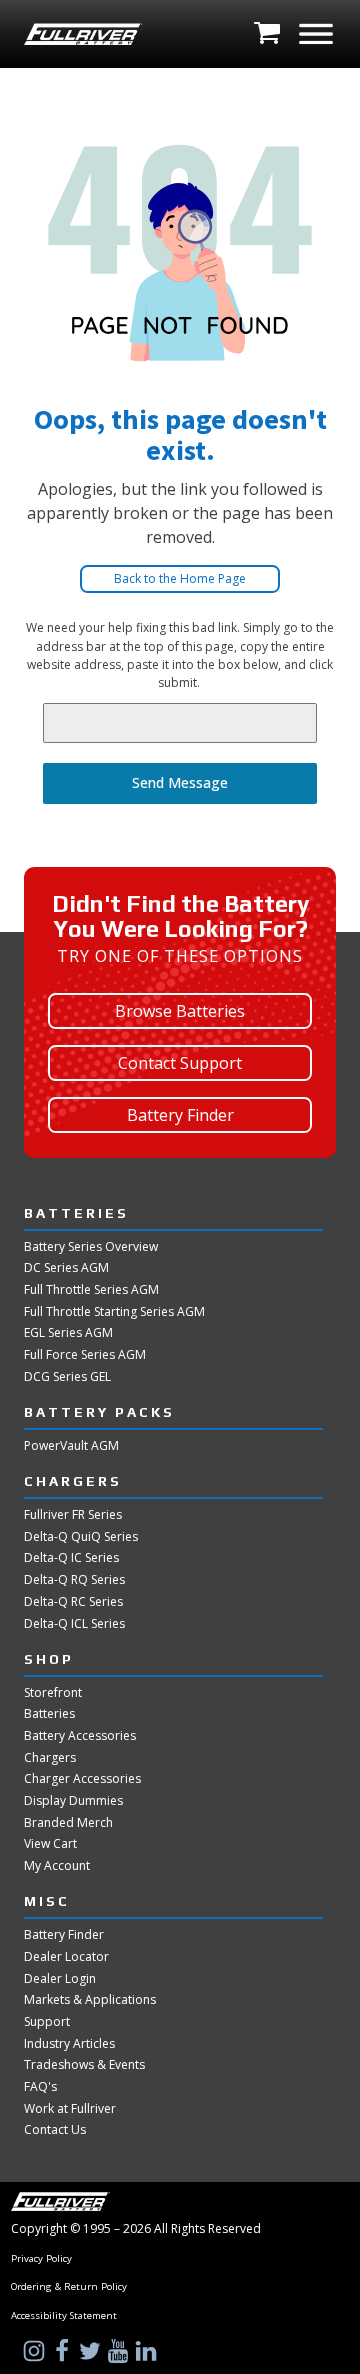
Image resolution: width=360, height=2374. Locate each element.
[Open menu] (316, 34)
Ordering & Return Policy (69, 2287)
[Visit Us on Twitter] (92, 2351)
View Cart (50, 1844)
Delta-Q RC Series (73, 1602)
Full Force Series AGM (85, 1355)
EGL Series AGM (68, 1333)
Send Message (180, 782)
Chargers (50, 1758)
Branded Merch (68, 1823)
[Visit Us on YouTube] (120, 2351)
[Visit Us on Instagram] (36, 2351)
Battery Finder (180, 1115)
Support (47, 2022)
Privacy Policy (41, 2259)
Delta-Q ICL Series (74, 1624)
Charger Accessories (82, 1779)
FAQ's (40, 2087)
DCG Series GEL (67, 1377)
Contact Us (55, 2130)
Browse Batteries (180, 1011)
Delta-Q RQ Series (74, 1580)
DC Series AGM (66, 1268)
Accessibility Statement (64, 2316)
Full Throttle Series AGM (91, 1290)
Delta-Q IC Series (71, 1558)
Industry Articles (69, 2044)
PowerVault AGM (71, 1446)
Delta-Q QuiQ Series (81, 1537)
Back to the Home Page (180, 578)
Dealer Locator (66, 1957)
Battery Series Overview (91, 1247)
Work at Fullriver (70, 2109)
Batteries (49, 1714)
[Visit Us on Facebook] (64, 2351)
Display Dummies (73, 1801)
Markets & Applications (90, 2000)
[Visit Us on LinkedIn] (148, 2351)
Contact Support (180, 1063)
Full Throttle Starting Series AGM (114, 1312)
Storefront (53, 1693)
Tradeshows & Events (84, 2065)
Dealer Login (60, 1979)
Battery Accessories (80, 1736)
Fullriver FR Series (73, 1515)
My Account (57, 1866)
